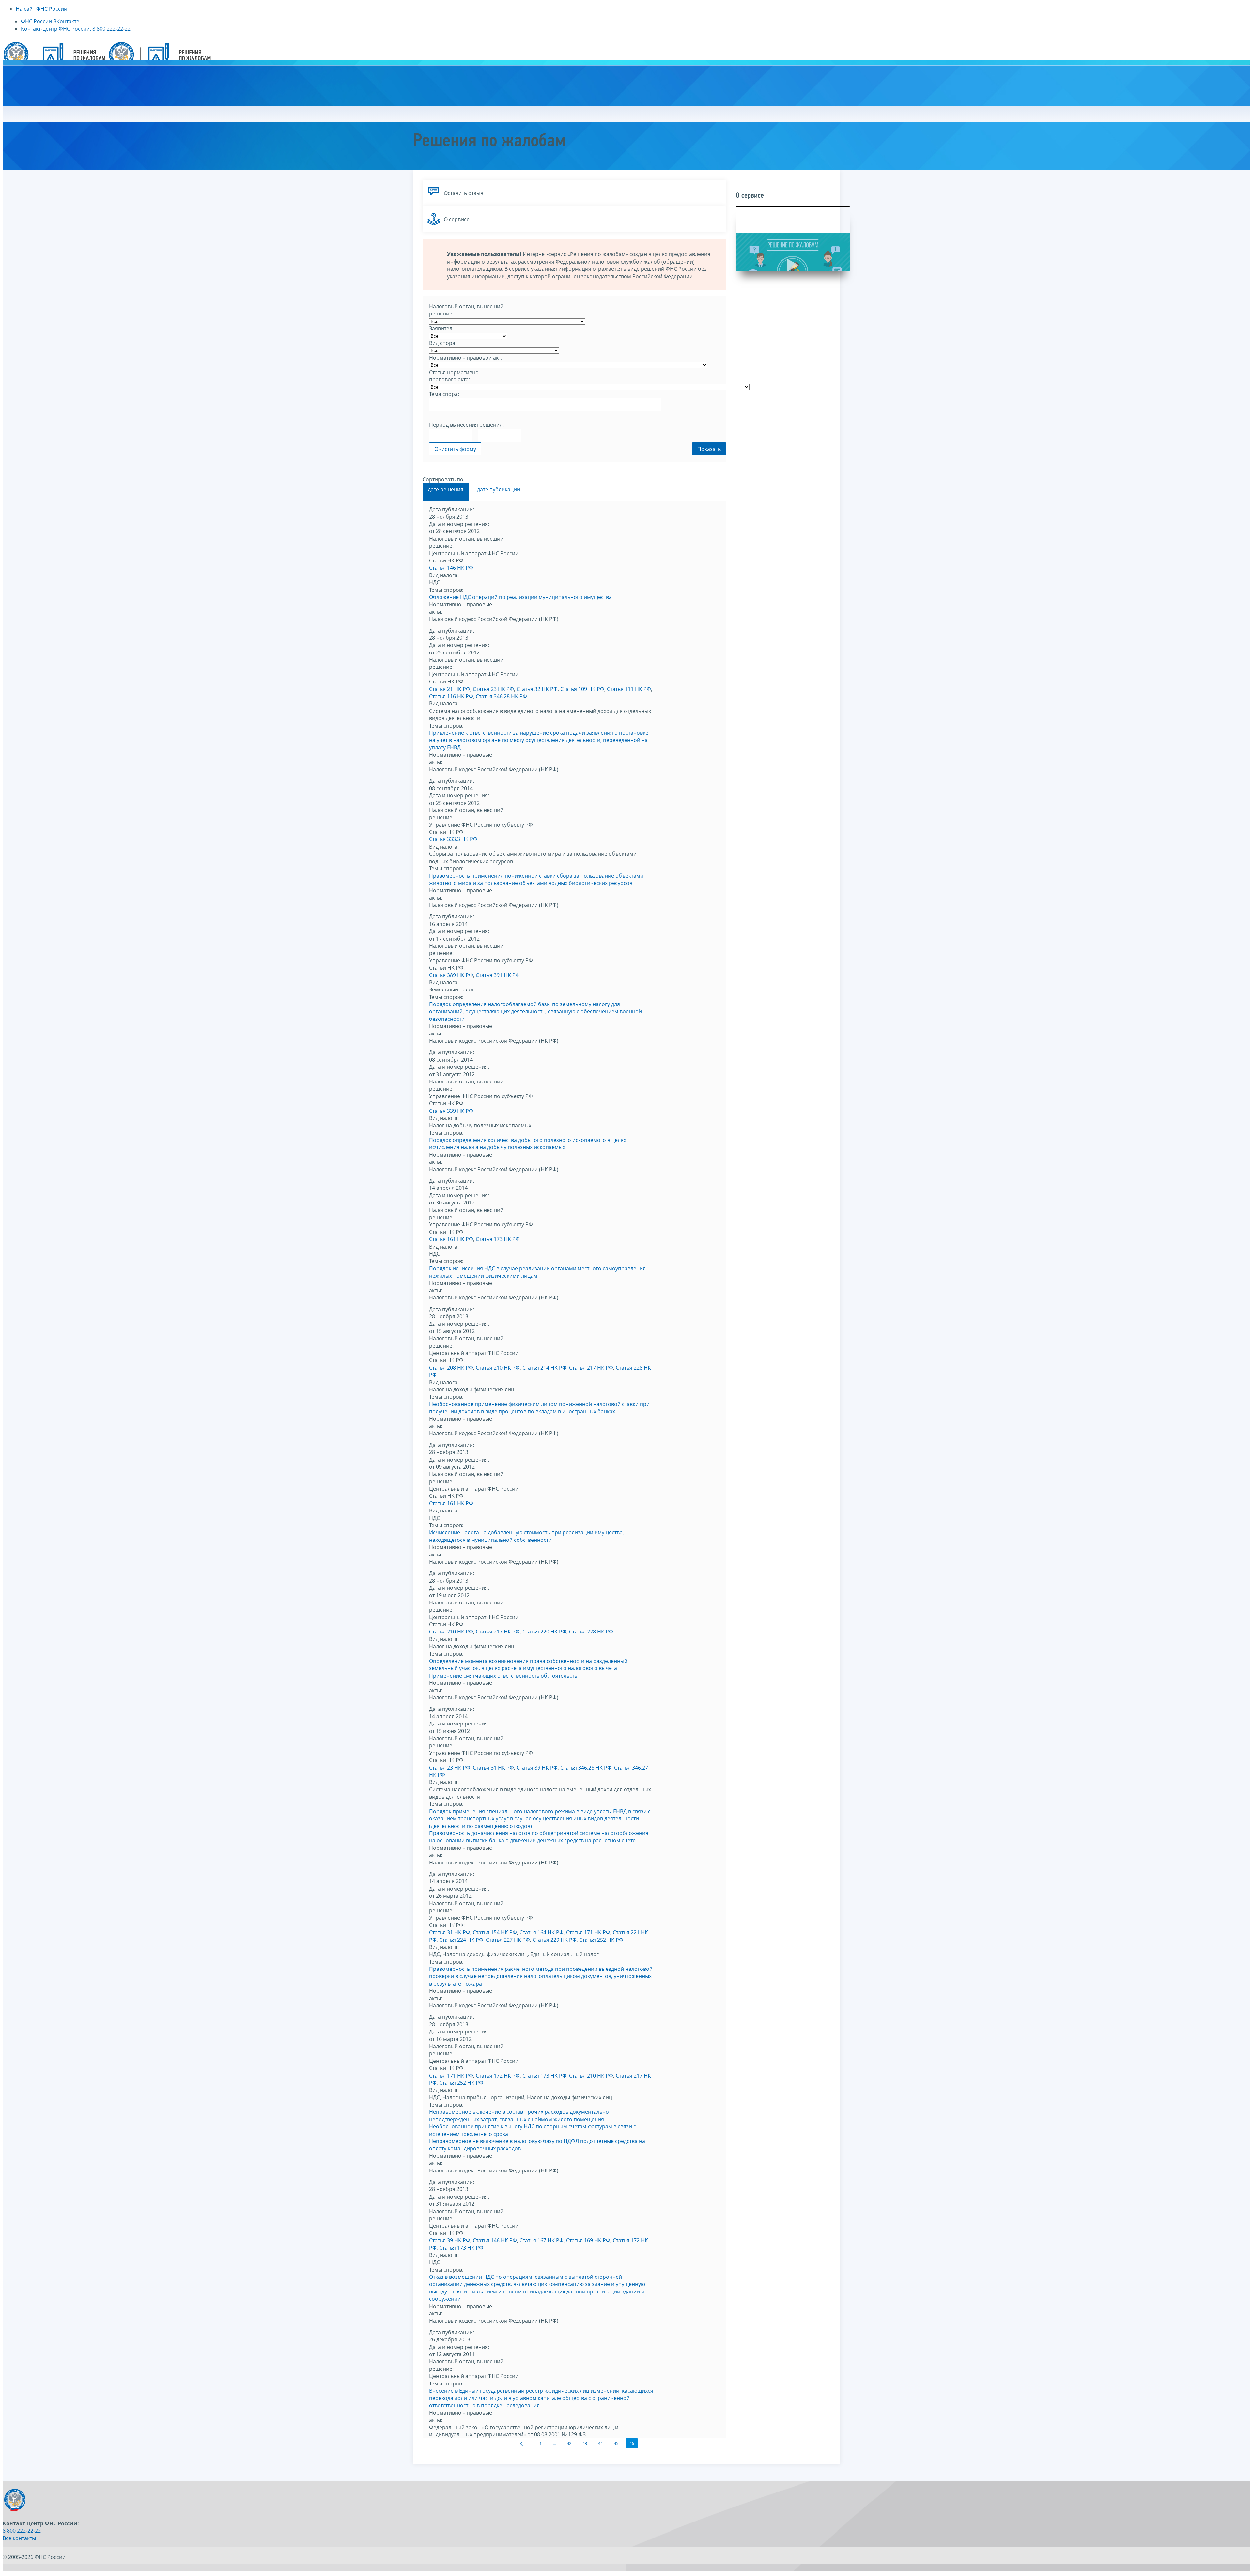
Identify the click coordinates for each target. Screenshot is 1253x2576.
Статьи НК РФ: (447, 560)
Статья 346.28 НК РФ (501, 696)
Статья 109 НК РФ (582, 689)
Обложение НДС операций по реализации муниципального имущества (520, 597)
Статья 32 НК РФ (537, 689)
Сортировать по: (444, 479)
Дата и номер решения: (459, 524)
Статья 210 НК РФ (498, 1368)
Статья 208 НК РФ (451, 1368)
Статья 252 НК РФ (601, 1940)
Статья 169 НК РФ (588, 2240)
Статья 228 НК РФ (591, 1632)
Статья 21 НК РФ (450, 689)
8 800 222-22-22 (22, 2531)
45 (616, 2443)
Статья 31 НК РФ (493, 1768)
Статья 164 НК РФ (541, 1932)
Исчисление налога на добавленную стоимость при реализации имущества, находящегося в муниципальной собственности (526, 1536)
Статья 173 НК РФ (498, 1239)
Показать (709, 449)
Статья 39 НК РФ (450, 2240)
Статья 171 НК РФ (588, 1932)
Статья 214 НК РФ (544, 1368)
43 (585, 2443)
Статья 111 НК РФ (629, 689)
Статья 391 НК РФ (498, 975)
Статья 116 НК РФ (451, 696)
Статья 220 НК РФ (544, 1632)
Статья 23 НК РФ (493, 689)
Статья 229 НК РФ (555, 1940)
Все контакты (19, 2538)
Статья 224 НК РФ (461, 1940)
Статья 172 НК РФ (498, 2076)
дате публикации (499, 489)
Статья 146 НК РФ (451, 568)
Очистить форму (455, 449)
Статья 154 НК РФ (495, 1932)
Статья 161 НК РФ (451, 1239)
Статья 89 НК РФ (537, 1768)
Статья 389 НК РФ (451, 975)
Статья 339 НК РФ (451, 1111)
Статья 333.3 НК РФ (453, 839)
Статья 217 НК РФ (591, 1368)
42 (569, 2443)
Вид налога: (444, 575)
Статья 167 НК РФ (541, 2240)
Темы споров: (446, 590)
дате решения (446, 489)
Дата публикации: (452, 509)
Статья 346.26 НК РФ (586, 1768)
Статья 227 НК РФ (508, 1940)
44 (600, 2443)
